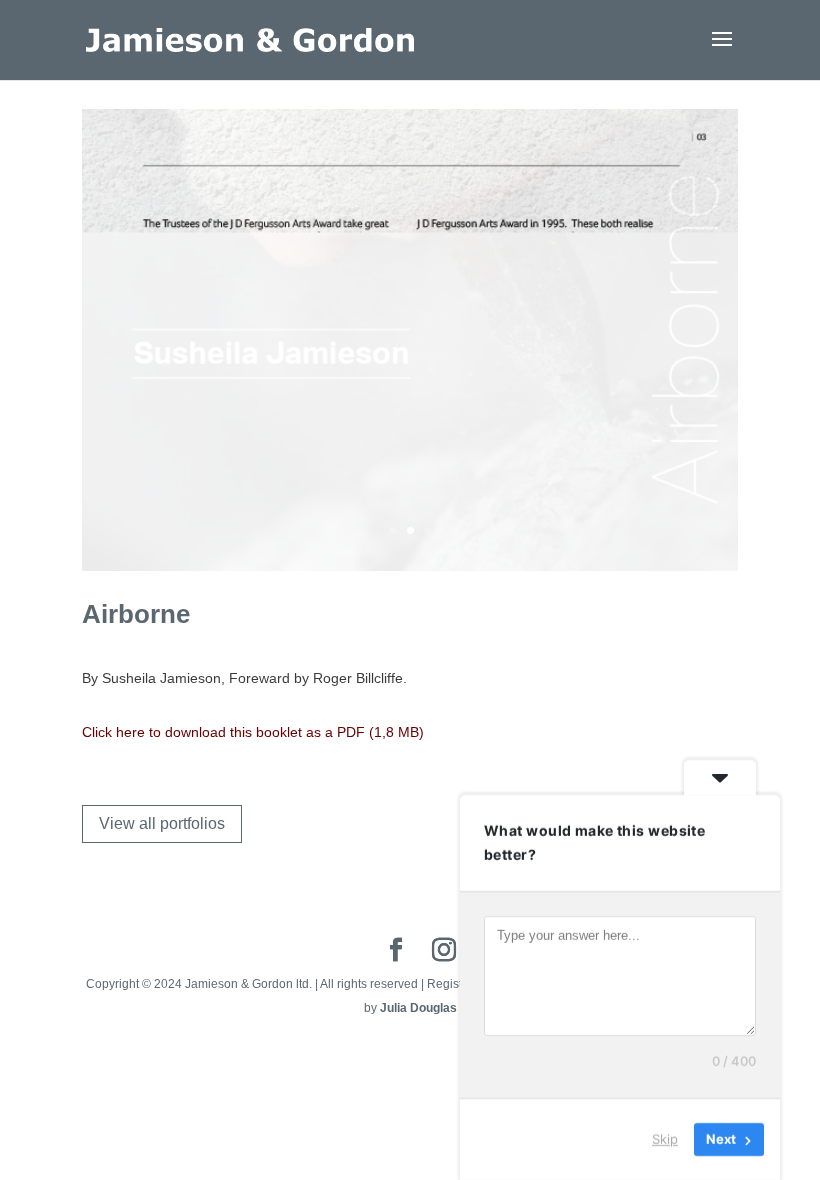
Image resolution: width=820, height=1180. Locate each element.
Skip (665, 1139)
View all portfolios (162, 823)
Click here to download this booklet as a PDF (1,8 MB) (253, 732)
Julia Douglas (418, 1008)
